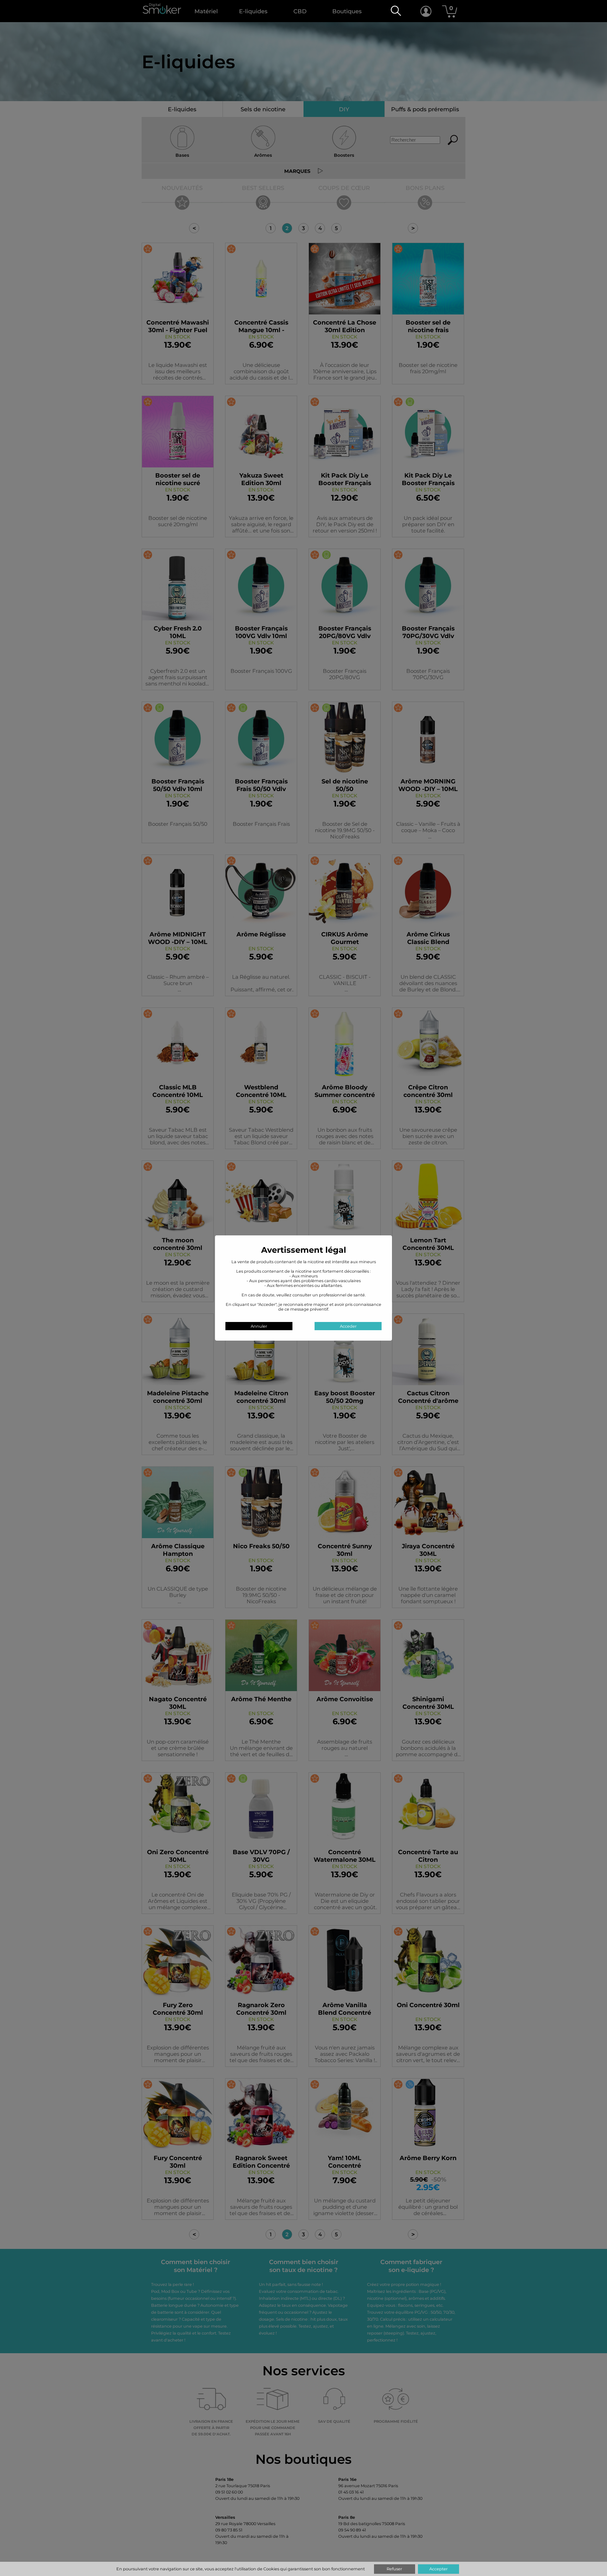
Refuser (394, 2569)
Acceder (348, 1326)
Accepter (438, 2569)
